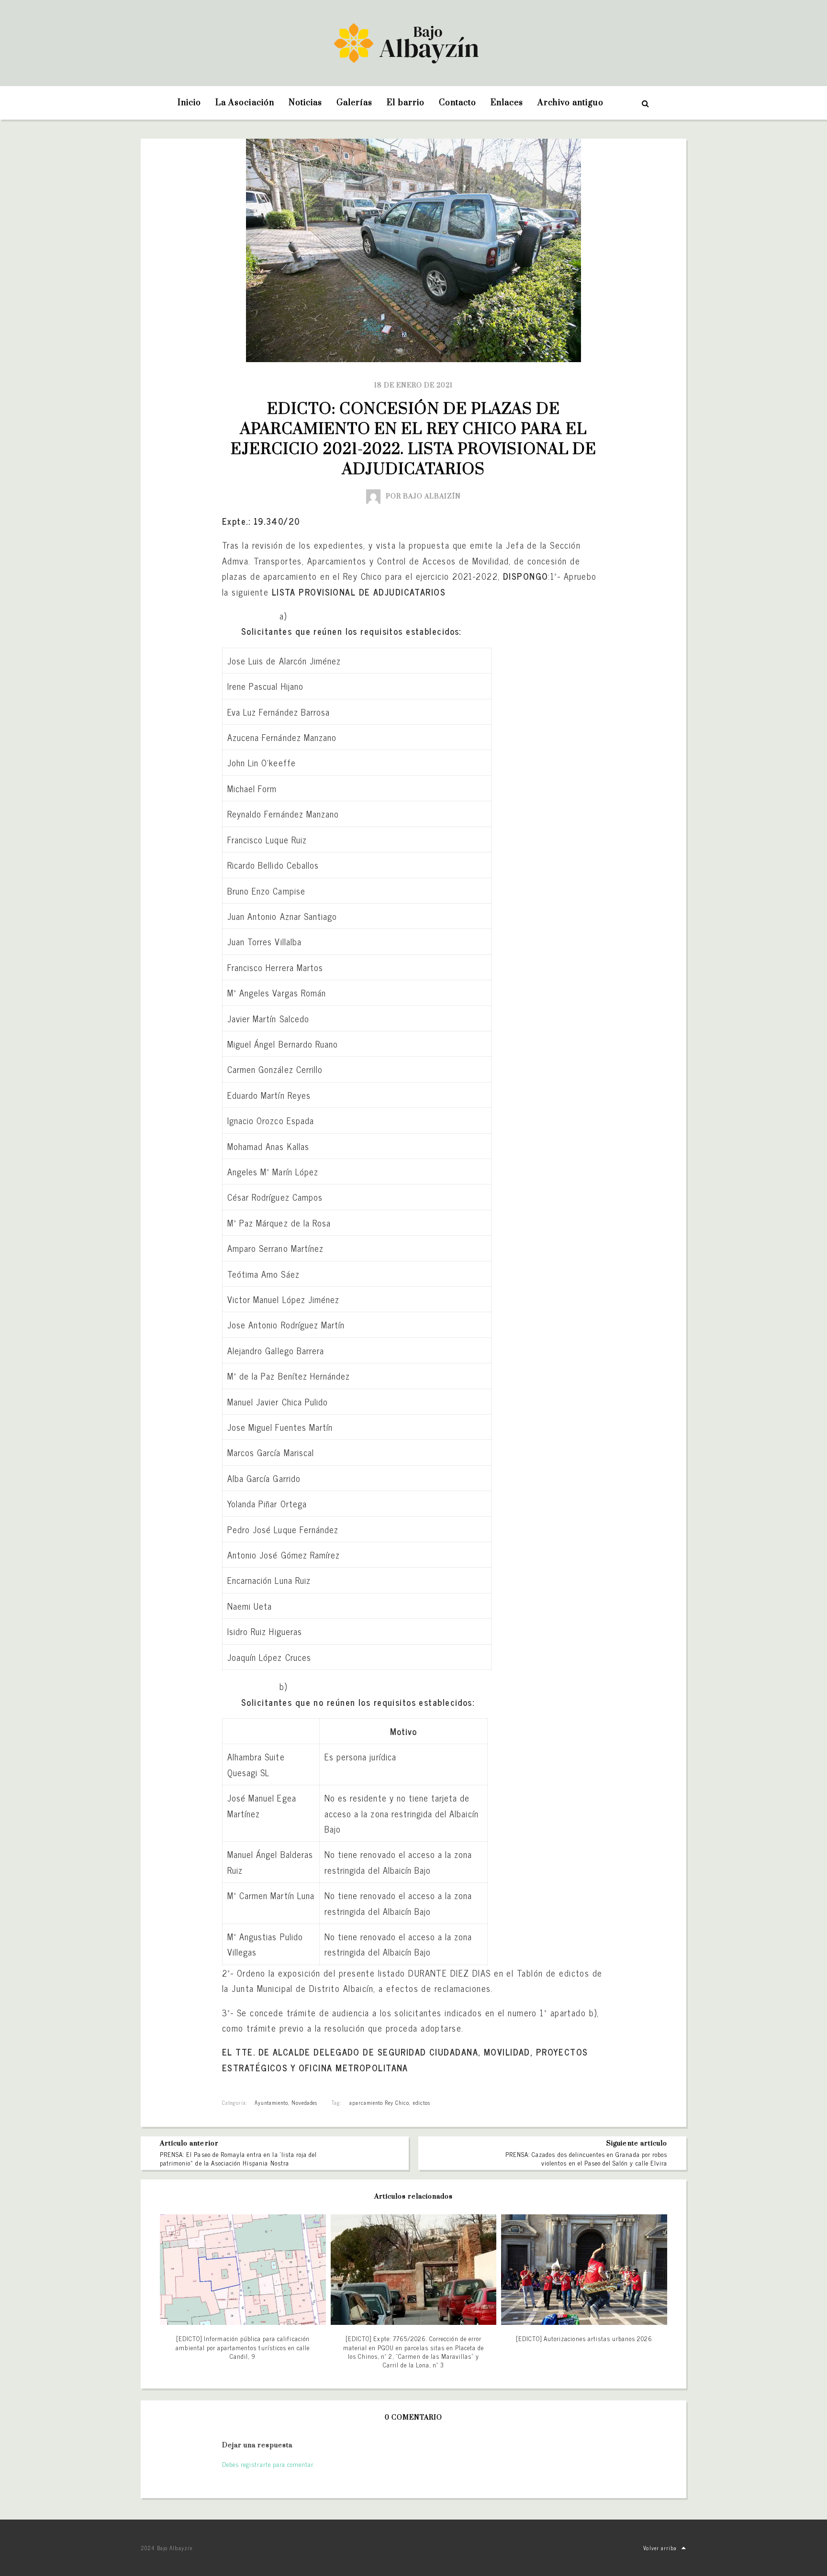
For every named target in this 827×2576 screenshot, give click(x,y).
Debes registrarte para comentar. (268, 2464)
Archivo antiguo (570, 103)
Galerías (354, 103)
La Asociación (245, 103)
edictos (422, 2102)
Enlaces (507, 103)
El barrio (405, 103)
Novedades (304, 2102)
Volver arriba (660, 2548)
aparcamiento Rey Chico (380, 2102)
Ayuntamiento (271, 2102)
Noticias (305, 103)
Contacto (458, 103)
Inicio (189, 103)
